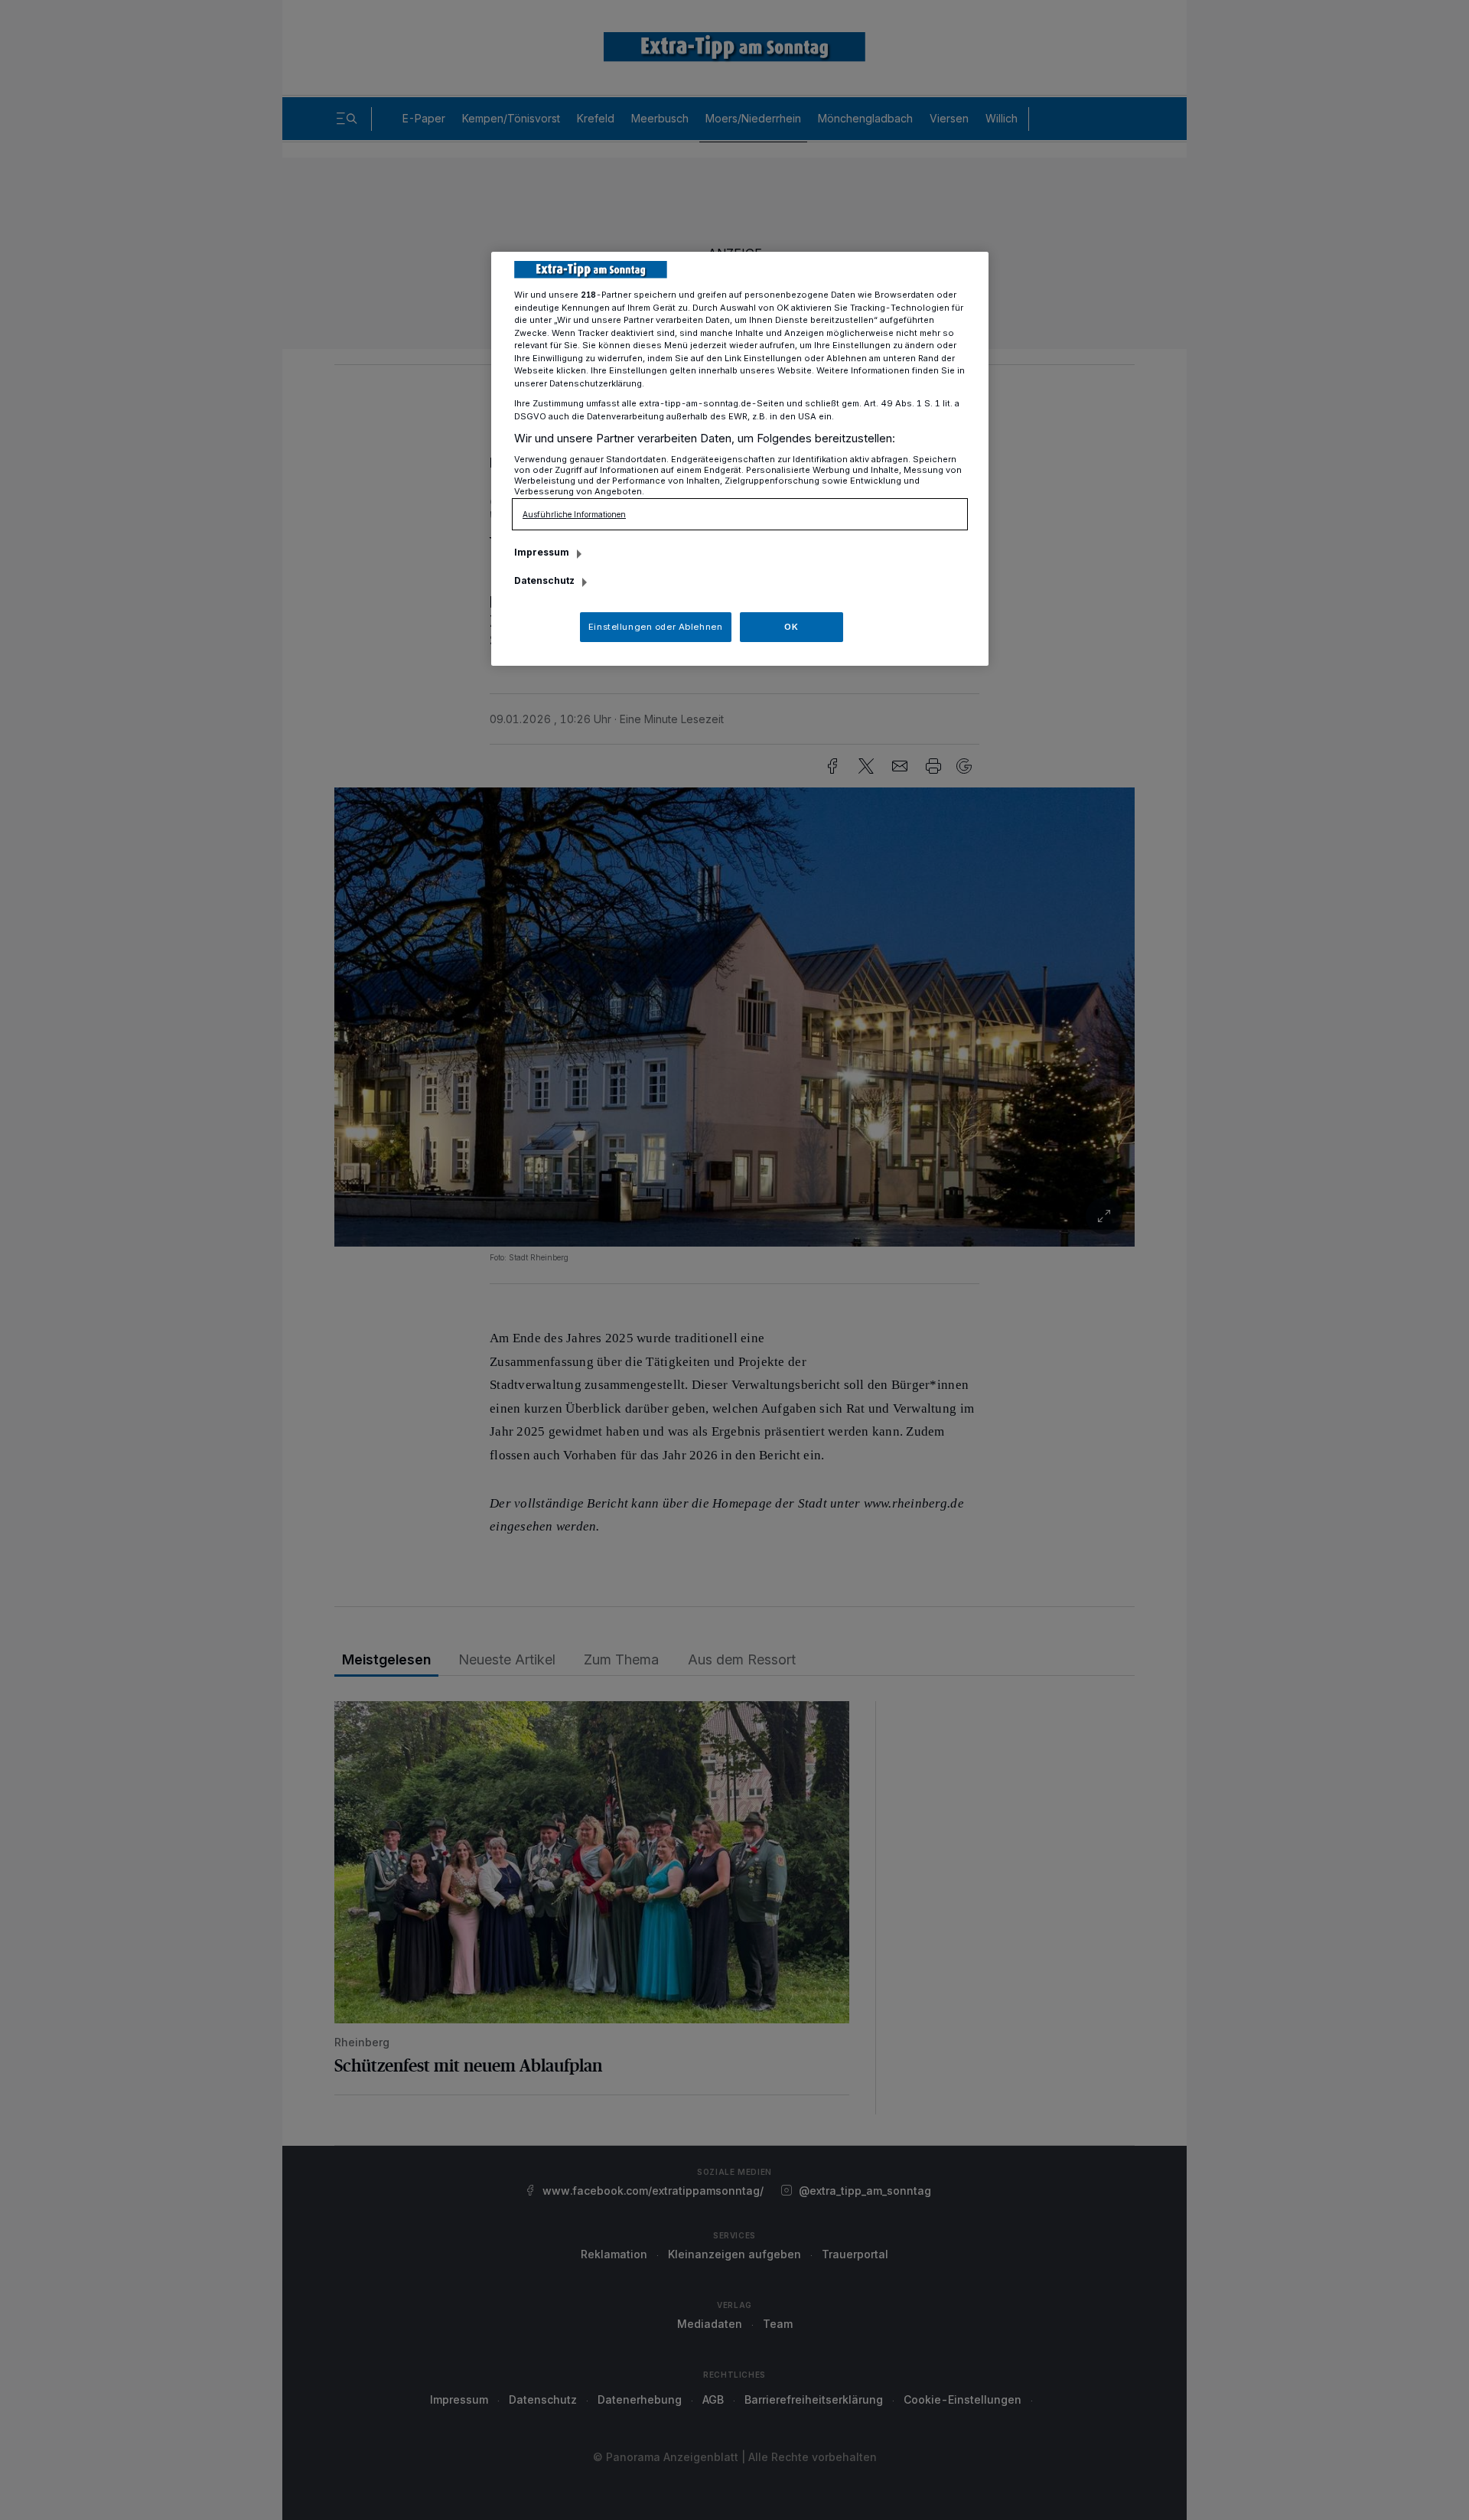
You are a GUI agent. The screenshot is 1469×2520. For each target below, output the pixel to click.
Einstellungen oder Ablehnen (655, 627)
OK (791, 627)
